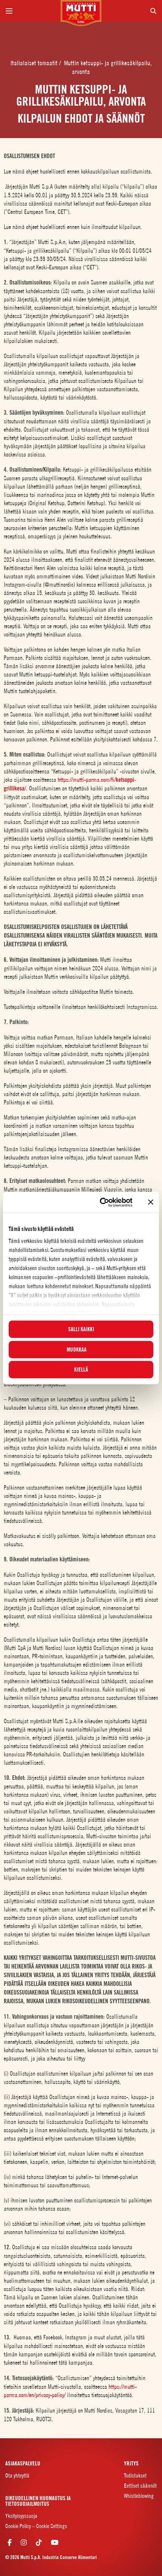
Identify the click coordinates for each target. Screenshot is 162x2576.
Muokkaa (77, 1349)
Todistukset (135, 2475)
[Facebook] (10, 2542)
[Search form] (132, 11)
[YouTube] (55, 2542)
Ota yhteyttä (17, 2475)
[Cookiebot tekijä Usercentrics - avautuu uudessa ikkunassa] (100, 1202)
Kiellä (81, 1370)
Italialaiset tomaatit (35, 63)
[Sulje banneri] (151, 1202)
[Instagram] (24, 2542)
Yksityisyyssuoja (21, 2516)
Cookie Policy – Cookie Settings (36, 2526)
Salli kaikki (81, 1329)
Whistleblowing (139, 2496)
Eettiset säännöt (140, 2486)
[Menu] (30, 11)
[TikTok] (39, 2542)
